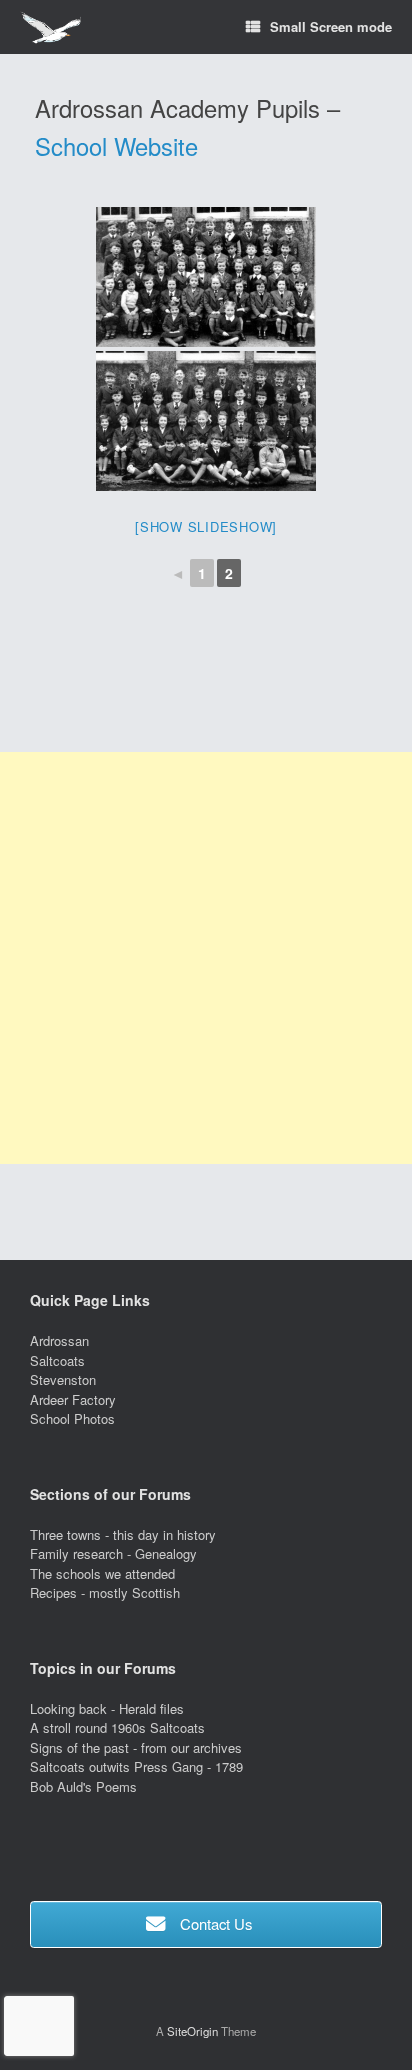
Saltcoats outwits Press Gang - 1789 (136, 1766)
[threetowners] (50, 27)
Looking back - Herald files (107, 1708)
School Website (116, 146)
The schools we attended (102, 1573)
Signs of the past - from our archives (136, 1747)
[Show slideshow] (206, 526)
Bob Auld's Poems (83, 1786)
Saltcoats (57, 1360)
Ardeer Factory (73, 1399)
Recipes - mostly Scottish (105, 1592)
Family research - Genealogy (113, 1553)
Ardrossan (59, 1340)
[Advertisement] (206, 958)
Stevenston (63, 1379)
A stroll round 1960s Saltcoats (117, 1727)
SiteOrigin (192, 2031)
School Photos (72, 1418)
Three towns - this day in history (123, 1534)
